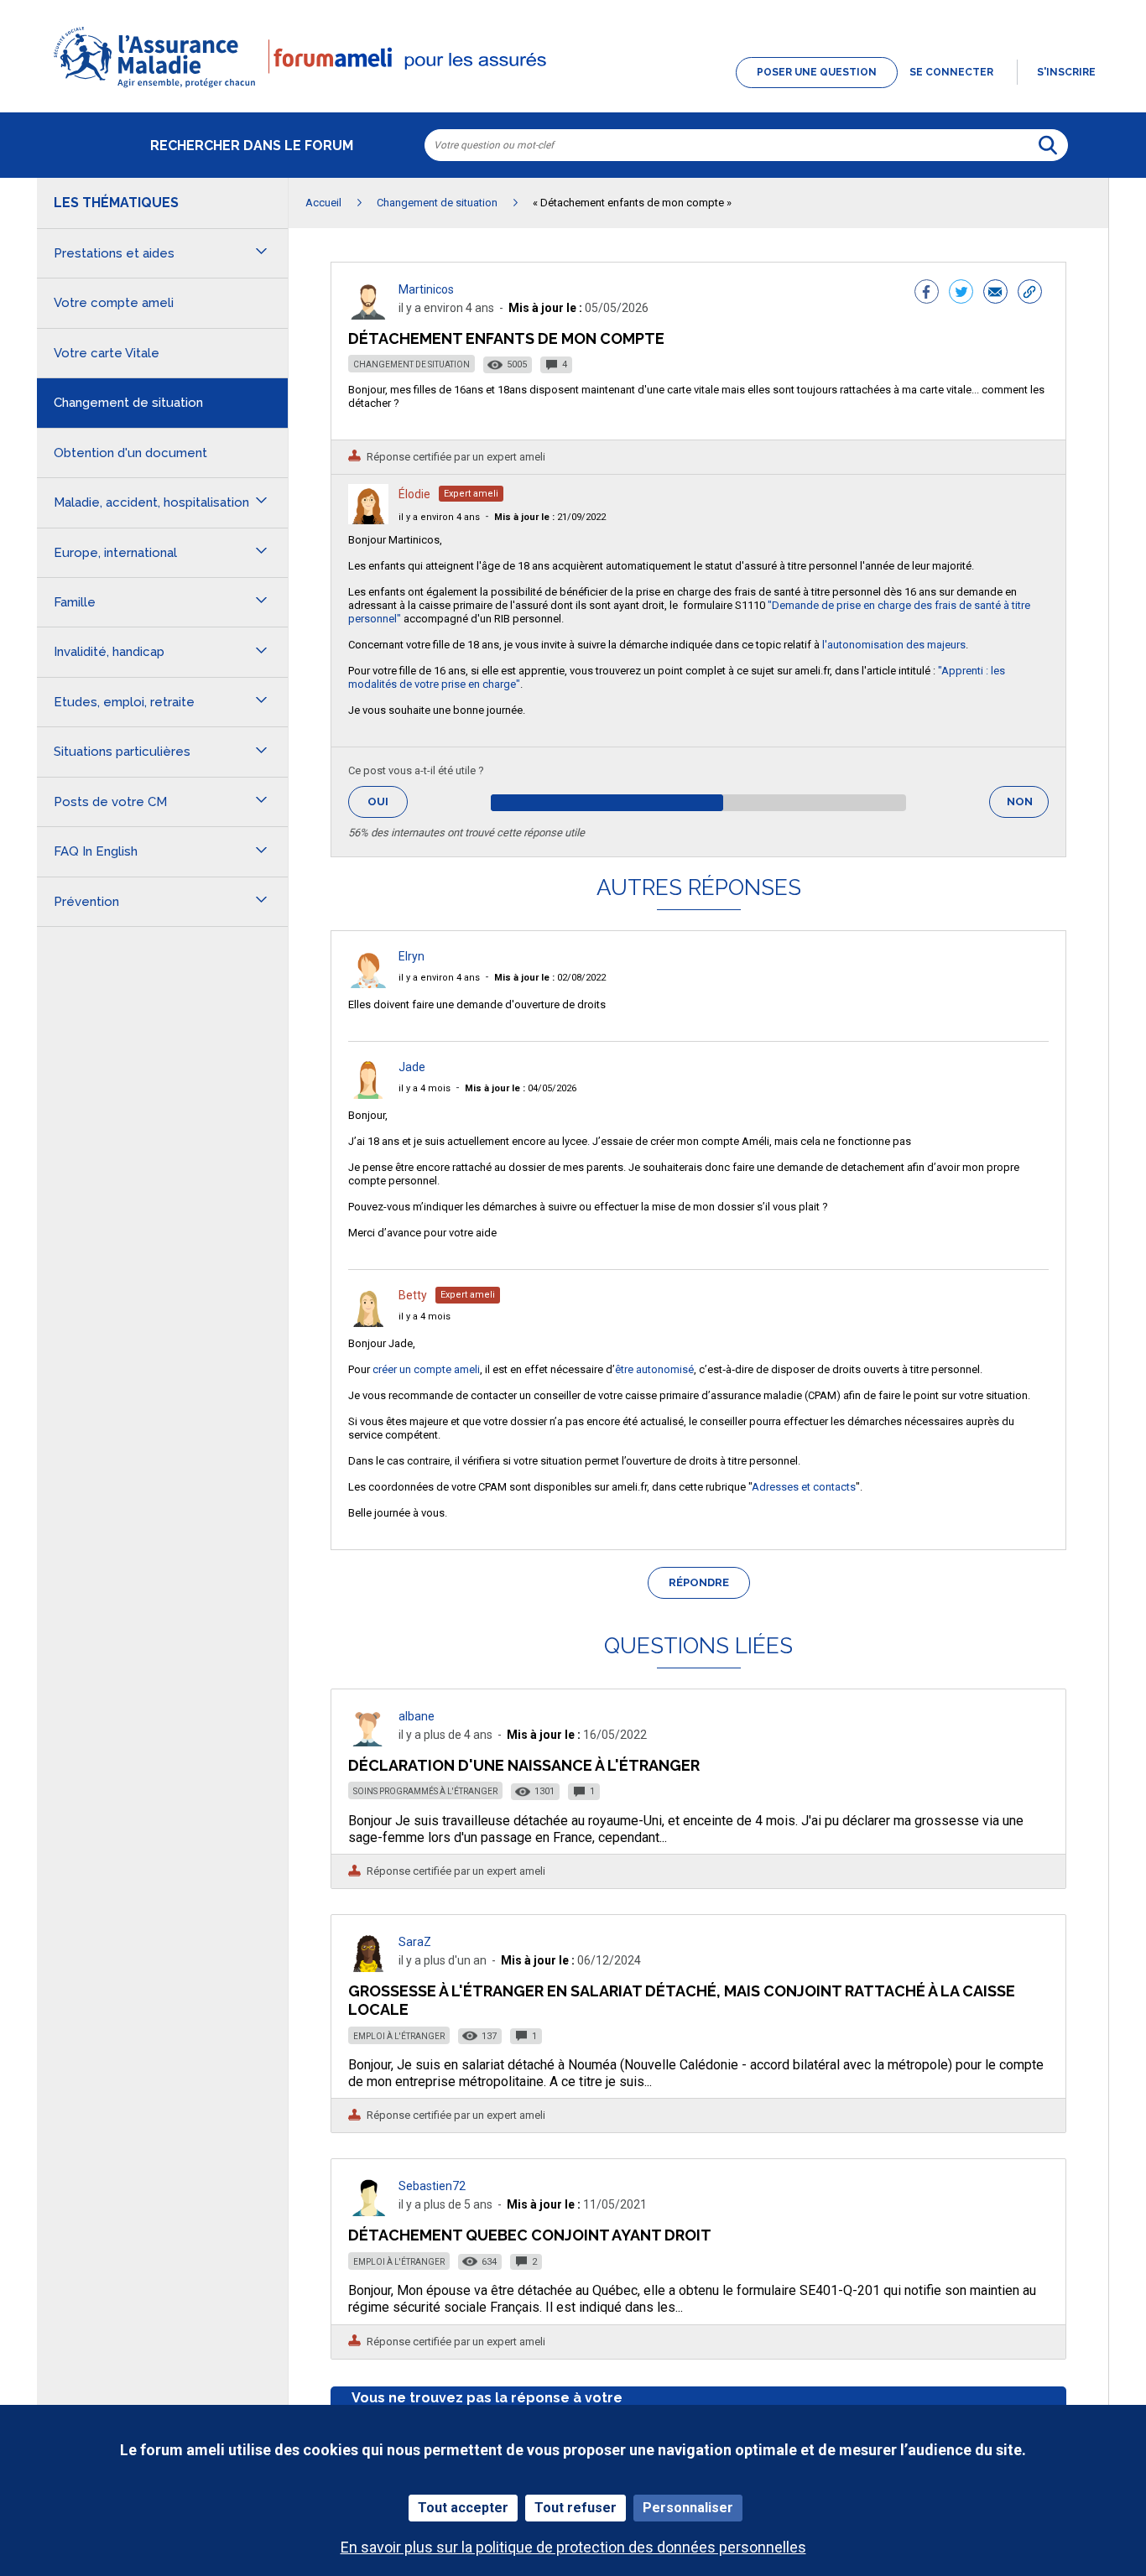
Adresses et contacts (804, 1487)
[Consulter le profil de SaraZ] (368, 1967)
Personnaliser (688, 2508)
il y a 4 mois (425, 1088)
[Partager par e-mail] (995, 294)
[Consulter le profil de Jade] (368, 1094)
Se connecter (951, 72)
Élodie (414, 494)
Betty (413, 1295)
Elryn (412, 956)
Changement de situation (412, 364)
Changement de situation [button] (128, 403)
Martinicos (426, 289)
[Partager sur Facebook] (927, 294)
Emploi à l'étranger (399, 2036)
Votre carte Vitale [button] (107, 353)
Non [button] (1028, 807)
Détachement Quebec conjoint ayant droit (530, 2235)
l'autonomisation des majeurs (894, 645)
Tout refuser (576, 2508)
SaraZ (415, 1942)
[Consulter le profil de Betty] (368, 1322)
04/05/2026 (521, 1088)
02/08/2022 (550, 978)
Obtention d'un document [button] (130, 453)
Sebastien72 (432, 2186)
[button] (573, 89)
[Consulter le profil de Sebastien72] (368, 2212)
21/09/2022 (550, 517)
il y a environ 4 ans (439, 517)
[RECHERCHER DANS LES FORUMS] (1048, 145)
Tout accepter (463, 2508)
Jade (412, 1067)
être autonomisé (654, 1369)
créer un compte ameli (426, 1369)
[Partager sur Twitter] (961, 294)
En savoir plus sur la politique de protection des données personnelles (573, 2547)
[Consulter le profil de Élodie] (368, 520)
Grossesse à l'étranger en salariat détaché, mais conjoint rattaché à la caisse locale (682, 2000)
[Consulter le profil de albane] (368, 1742)
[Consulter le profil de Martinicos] (368, 315)
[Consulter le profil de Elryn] (368, 984)
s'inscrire (1066, 72)
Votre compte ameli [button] (114, 303)
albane (417, 1716)
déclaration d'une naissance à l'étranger (524, 1765)
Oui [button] (388, 801)
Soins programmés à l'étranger (425, 1791)
